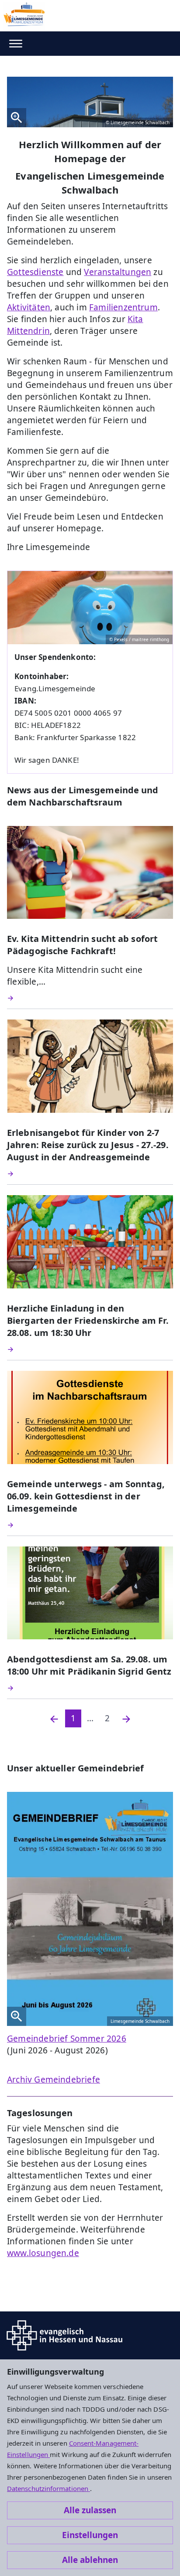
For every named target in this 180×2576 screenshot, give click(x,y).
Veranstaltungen (118, 272)
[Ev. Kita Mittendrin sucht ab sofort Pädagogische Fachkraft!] (90, 998)
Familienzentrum (123, 307)
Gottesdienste (35, 272)
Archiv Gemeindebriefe (54, 2080)
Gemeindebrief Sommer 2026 (67, 2039)
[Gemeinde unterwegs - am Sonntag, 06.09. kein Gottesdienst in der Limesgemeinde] (90, 1525)
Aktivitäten (29, 307)
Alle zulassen (90, 2510)
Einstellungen (90, 2535)
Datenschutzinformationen (48, 2488)
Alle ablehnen (90, 2560)
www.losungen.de (43, 2253)
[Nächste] (126, 1718)
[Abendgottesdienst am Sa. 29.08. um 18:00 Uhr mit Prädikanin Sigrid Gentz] (90, 1688)
